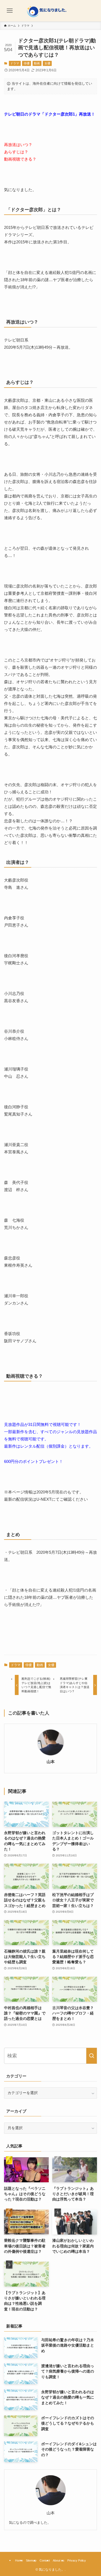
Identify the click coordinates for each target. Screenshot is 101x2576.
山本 (51, 1762)
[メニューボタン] (10, 11)
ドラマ (15, 63)
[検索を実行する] (92, 2056)
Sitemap (31, 2560)
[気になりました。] (51, 11)
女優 (47, 63)
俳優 (27, 63)
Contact (45, 2560)
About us (59, 2560)
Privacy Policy (77, 2560)
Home (19, 2560)
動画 (37, 63)
